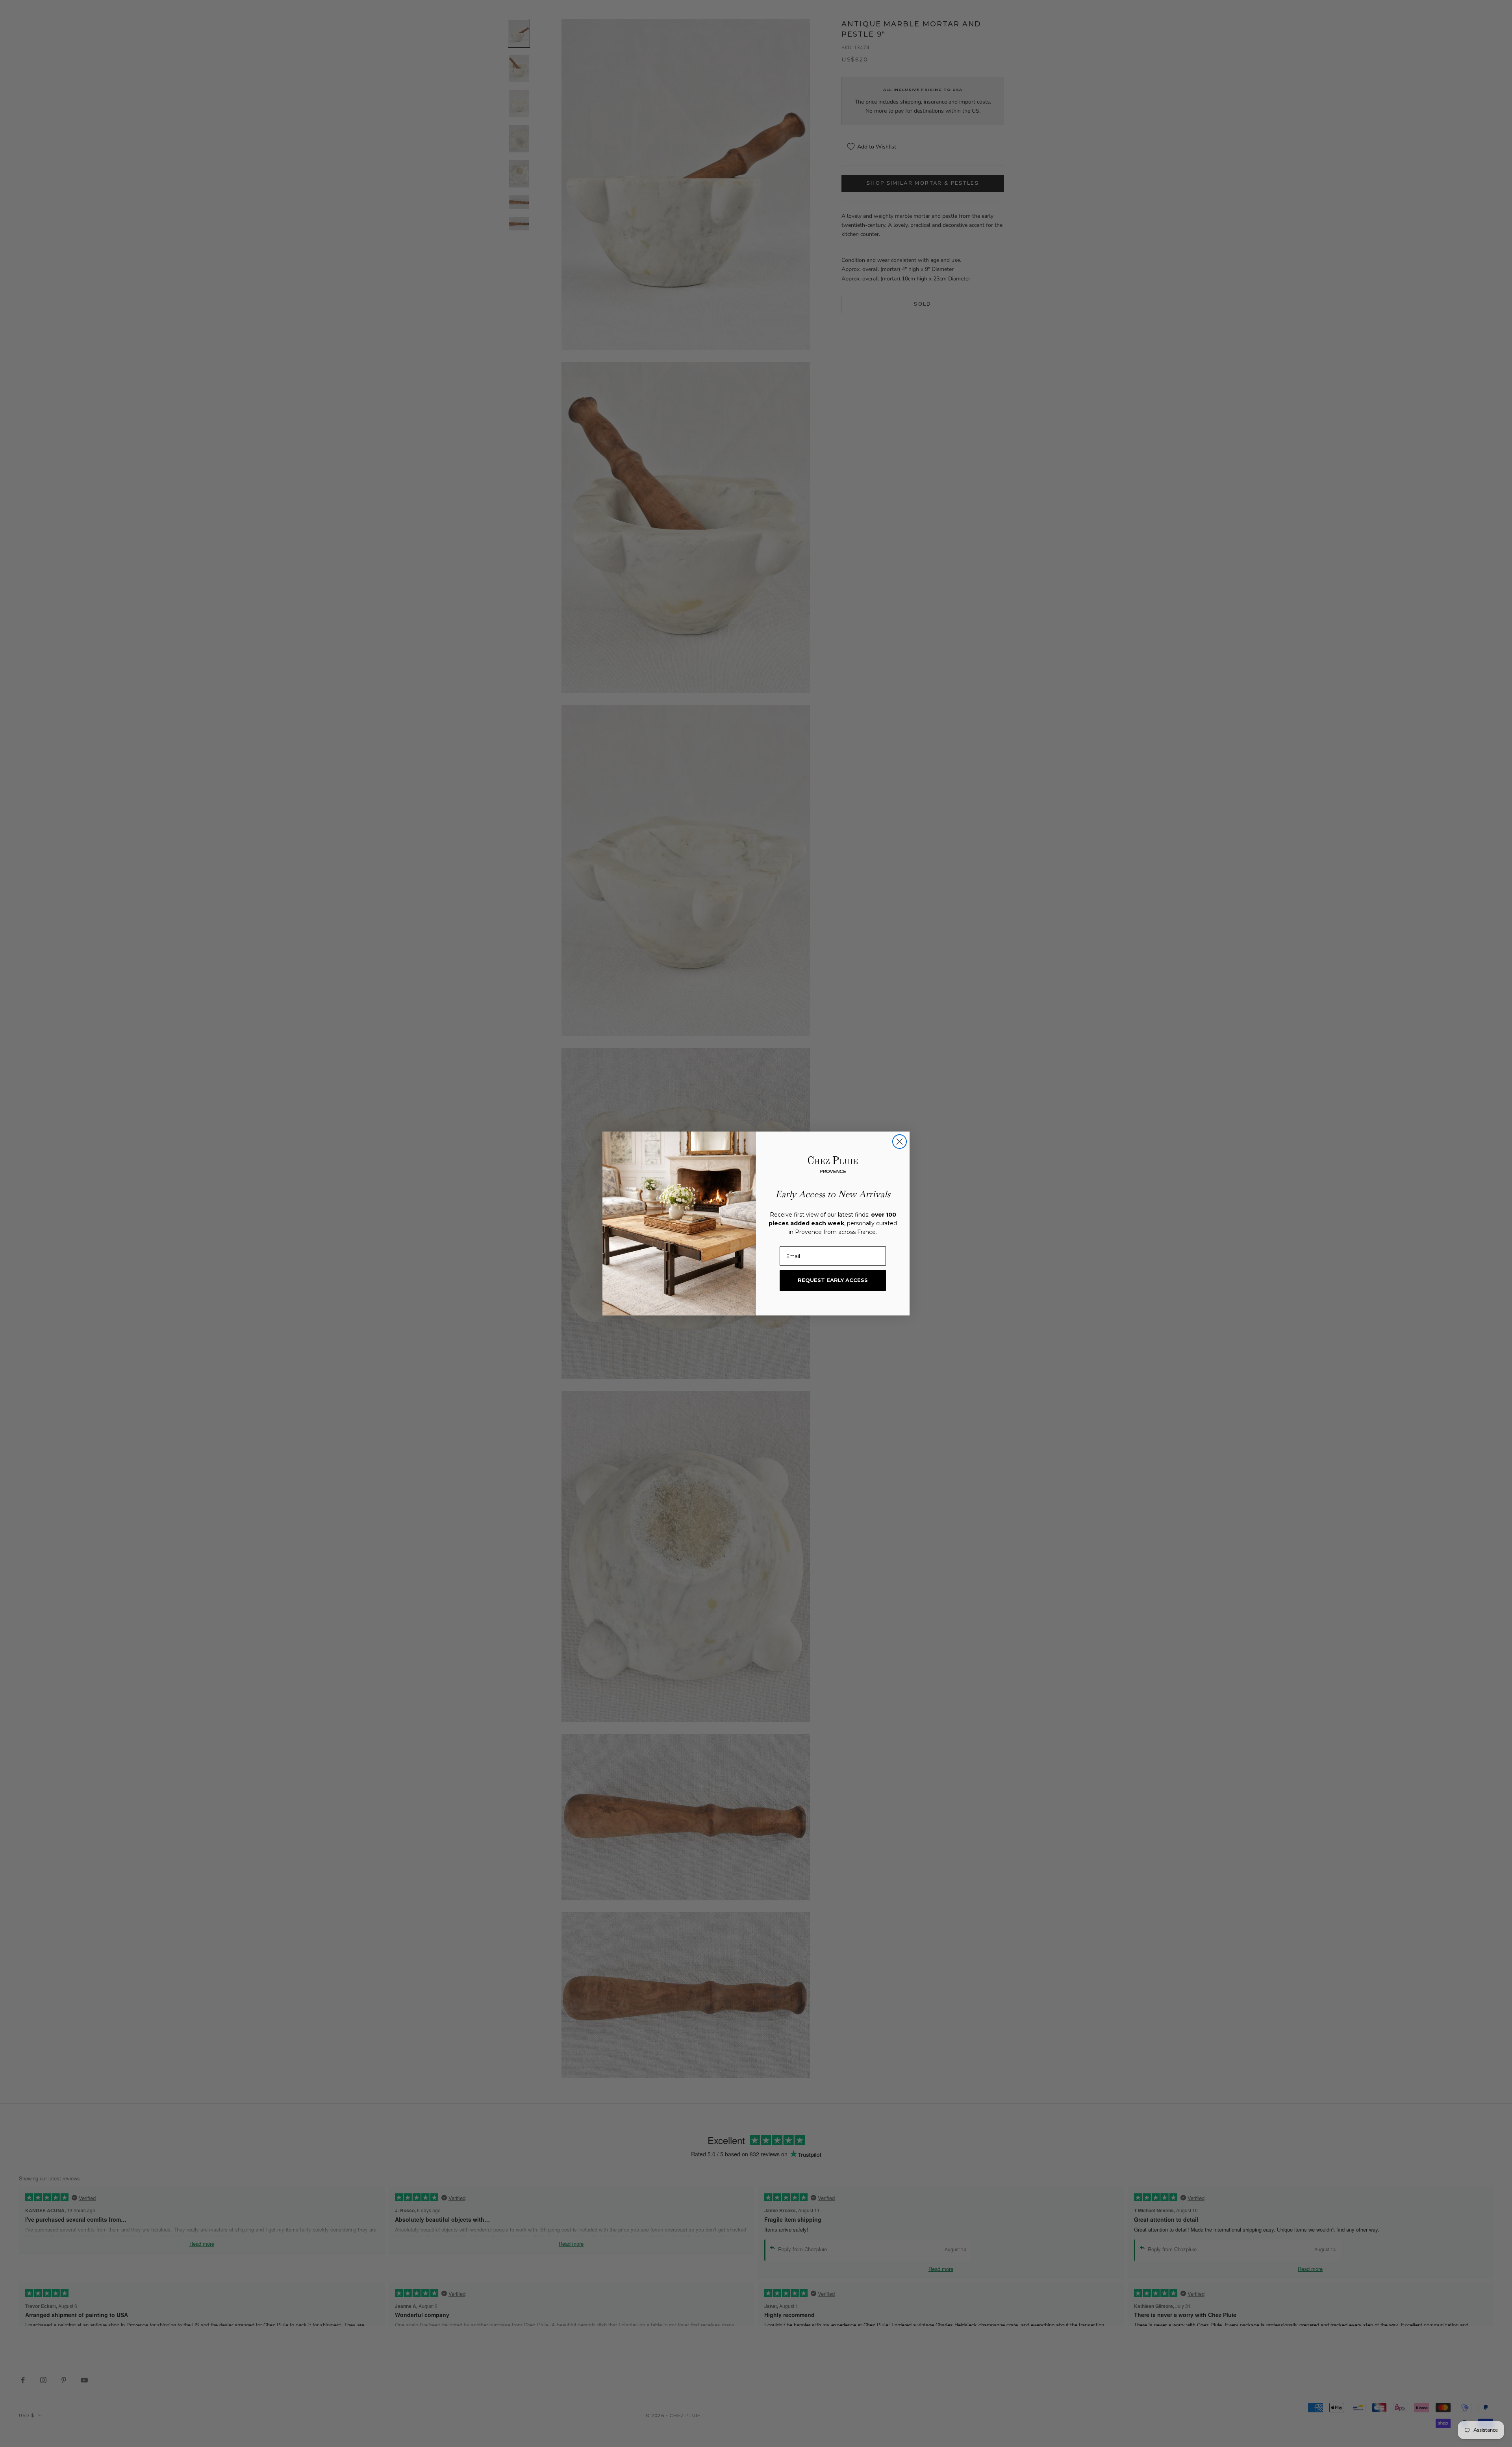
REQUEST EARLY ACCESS (833, 1280)
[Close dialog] (900, 1142)
